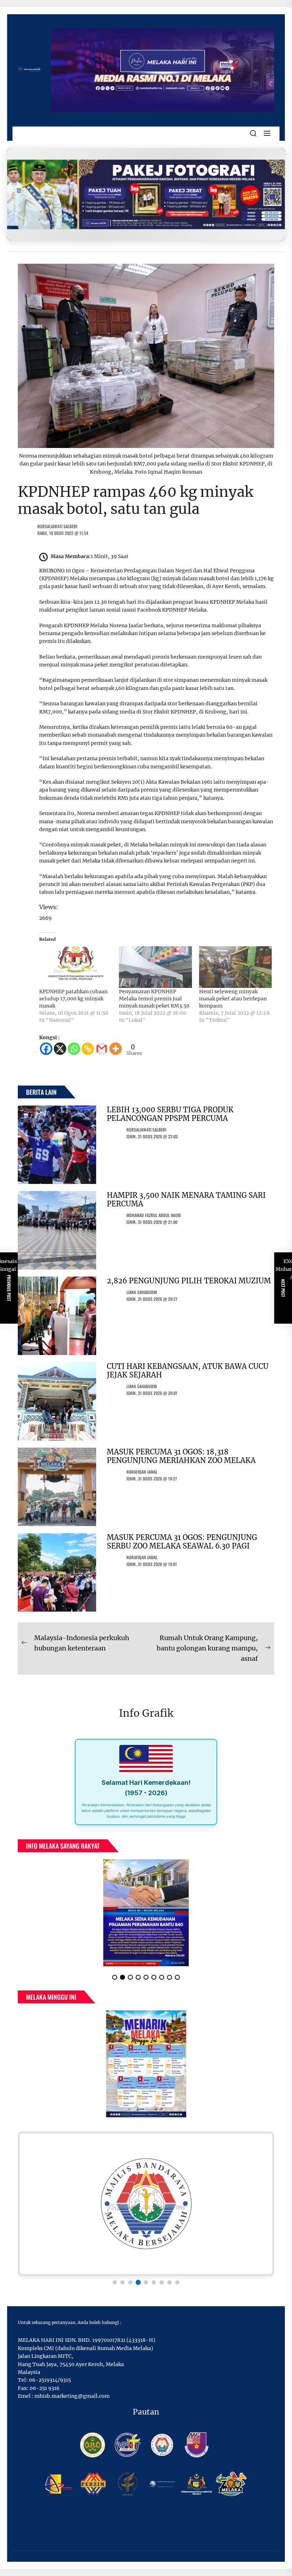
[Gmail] (102, 1049)
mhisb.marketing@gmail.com (72, 2396)
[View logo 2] (122, 2282)
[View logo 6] (154, 2282)
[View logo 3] (130, 2282)
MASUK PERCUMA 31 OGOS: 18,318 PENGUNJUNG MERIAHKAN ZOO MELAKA (181, 1456)
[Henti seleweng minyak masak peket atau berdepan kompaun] (235, 967)
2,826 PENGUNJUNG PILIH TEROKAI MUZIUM (189, 1281)
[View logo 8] (170, 2282)
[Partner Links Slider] (146, 2204)
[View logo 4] (138, 2282)
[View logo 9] (177, 2282)
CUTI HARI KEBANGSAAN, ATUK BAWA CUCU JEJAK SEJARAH (188, 1371)
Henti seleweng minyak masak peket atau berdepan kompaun (233, 999)
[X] (60, 1049)
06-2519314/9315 (50, 2380)
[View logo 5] (146, 2282)
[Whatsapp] (74, 1049)
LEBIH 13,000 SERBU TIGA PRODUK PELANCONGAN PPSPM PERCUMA (170, 1114)
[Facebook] (46, 1049)
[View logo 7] (162, 2282)
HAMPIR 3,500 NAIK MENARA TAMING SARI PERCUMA (186, 1199)
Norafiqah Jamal (142, 1472)
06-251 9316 (45, 2388)
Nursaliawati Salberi (57, 526)
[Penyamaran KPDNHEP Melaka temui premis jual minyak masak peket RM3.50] (155, 967)
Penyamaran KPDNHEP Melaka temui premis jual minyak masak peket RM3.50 (154, 999)
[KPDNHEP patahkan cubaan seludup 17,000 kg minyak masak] (75, 967)
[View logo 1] (115, 2282)
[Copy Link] (88, 1049)
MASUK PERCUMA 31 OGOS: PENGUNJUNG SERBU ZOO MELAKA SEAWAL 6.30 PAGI (182, 1542)
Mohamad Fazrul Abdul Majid (154, 1215)
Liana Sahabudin (142, 1292)
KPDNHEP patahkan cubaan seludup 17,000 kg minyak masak (73, 999)
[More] (116, 1049)
